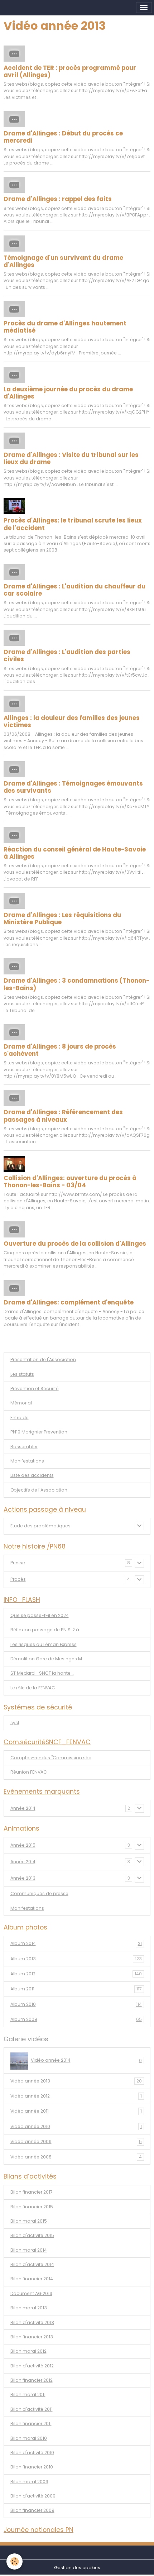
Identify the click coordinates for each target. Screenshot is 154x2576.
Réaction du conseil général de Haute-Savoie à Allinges (75, 853)
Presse (18, 1563)
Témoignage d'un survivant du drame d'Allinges (63, 261)
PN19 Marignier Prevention (39, 1432)
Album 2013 (76, 1959)
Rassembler (24, 1447)
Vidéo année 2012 (76, 2096)
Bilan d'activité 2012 (32, 2366)
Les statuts (22, 1374)
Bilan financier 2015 (32, 2207)
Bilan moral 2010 (29, 2438)
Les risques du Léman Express (44, 1644)
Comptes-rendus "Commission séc (51, 1758)
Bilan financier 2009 (32, 2510)
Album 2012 (76, 1974)
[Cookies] (15, 2561)
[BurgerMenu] (144, 8)
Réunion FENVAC (29, 1772)
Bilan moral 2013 (29, 2308)
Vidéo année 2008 (76, 2157)
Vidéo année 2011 (76, 2111)
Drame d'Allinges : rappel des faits (58, 199)
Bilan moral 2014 (29, 2250)
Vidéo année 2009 (76, 2141)
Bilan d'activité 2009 (33, 2496)
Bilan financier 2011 (31, 2424)
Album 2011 (76, 1989)
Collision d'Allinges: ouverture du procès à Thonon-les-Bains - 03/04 (70, 1182)
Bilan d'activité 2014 (32, 2264)
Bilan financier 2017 (32, 2192)
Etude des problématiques (40, 1526)
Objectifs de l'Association (39, 1490)
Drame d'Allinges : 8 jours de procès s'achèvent (60, 1050)
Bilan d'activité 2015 (32, 2235)
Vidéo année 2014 (86, 2060)
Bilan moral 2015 (29, 2221)
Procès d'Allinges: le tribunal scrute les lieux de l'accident (73, 524)
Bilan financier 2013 (32, 2337)
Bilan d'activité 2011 (32, 2409)
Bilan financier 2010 (32, 2467)
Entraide (20, 1418)
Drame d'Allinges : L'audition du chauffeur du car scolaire (74, 590)
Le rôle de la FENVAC (33, 1688)
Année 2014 (23, 1808)
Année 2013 (23, 1878)
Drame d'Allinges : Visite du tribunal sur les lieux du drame (71, 458)
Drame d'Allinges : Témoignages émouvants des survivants (73, 787)
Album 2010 (76, 2004)
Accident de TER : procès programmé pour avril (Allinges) (70, 71)
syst (15, 1723)
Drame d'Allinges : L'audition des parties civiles (67, 655)
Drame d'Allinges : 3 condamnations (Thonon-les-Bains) (76, 984)
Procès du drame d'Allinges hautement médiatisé (65, 327)
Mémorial (21, 1403)
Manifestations (27, 1461)
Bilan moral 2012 (28, 2351)
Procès (18, 1579)
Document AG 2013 (31, 2293)
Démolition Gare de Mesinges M (46, 1659)
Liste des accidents (32, 1475)
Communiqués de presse (39, 1893)
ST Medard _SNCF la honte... (42, 1673)
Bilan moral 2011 (28, 2394)
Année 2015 (23, 1845)
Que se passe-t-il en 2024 (40, 1615)
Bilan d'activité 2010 (32, 2453)
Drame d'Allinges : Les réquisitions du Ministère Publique (62, 919)
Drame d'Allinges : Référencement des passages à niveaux (63, 1116)
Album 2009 (76, 2019)
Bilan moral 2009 (29, 2482)
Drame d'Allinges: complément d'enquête (69, 1302)
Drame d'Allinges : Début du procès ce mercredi (63, 137)
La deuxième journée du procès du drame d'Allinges (68, 393)
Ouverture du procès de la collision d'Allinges (75, 1244)
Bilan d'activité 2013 (32, 2322)
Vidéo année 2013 (76, 2081)
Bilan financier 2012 (32, 2380)
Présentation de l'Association (43, 1359)
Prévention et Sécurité (35, 1389)
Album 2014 (76, 1943)
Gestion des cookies (77, 2568)
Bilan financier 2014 (32, 2279)
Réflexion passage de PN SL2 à (45, 1630)
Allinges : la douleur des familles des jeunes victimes (72, 721)
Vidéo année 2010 (76, 2126)
